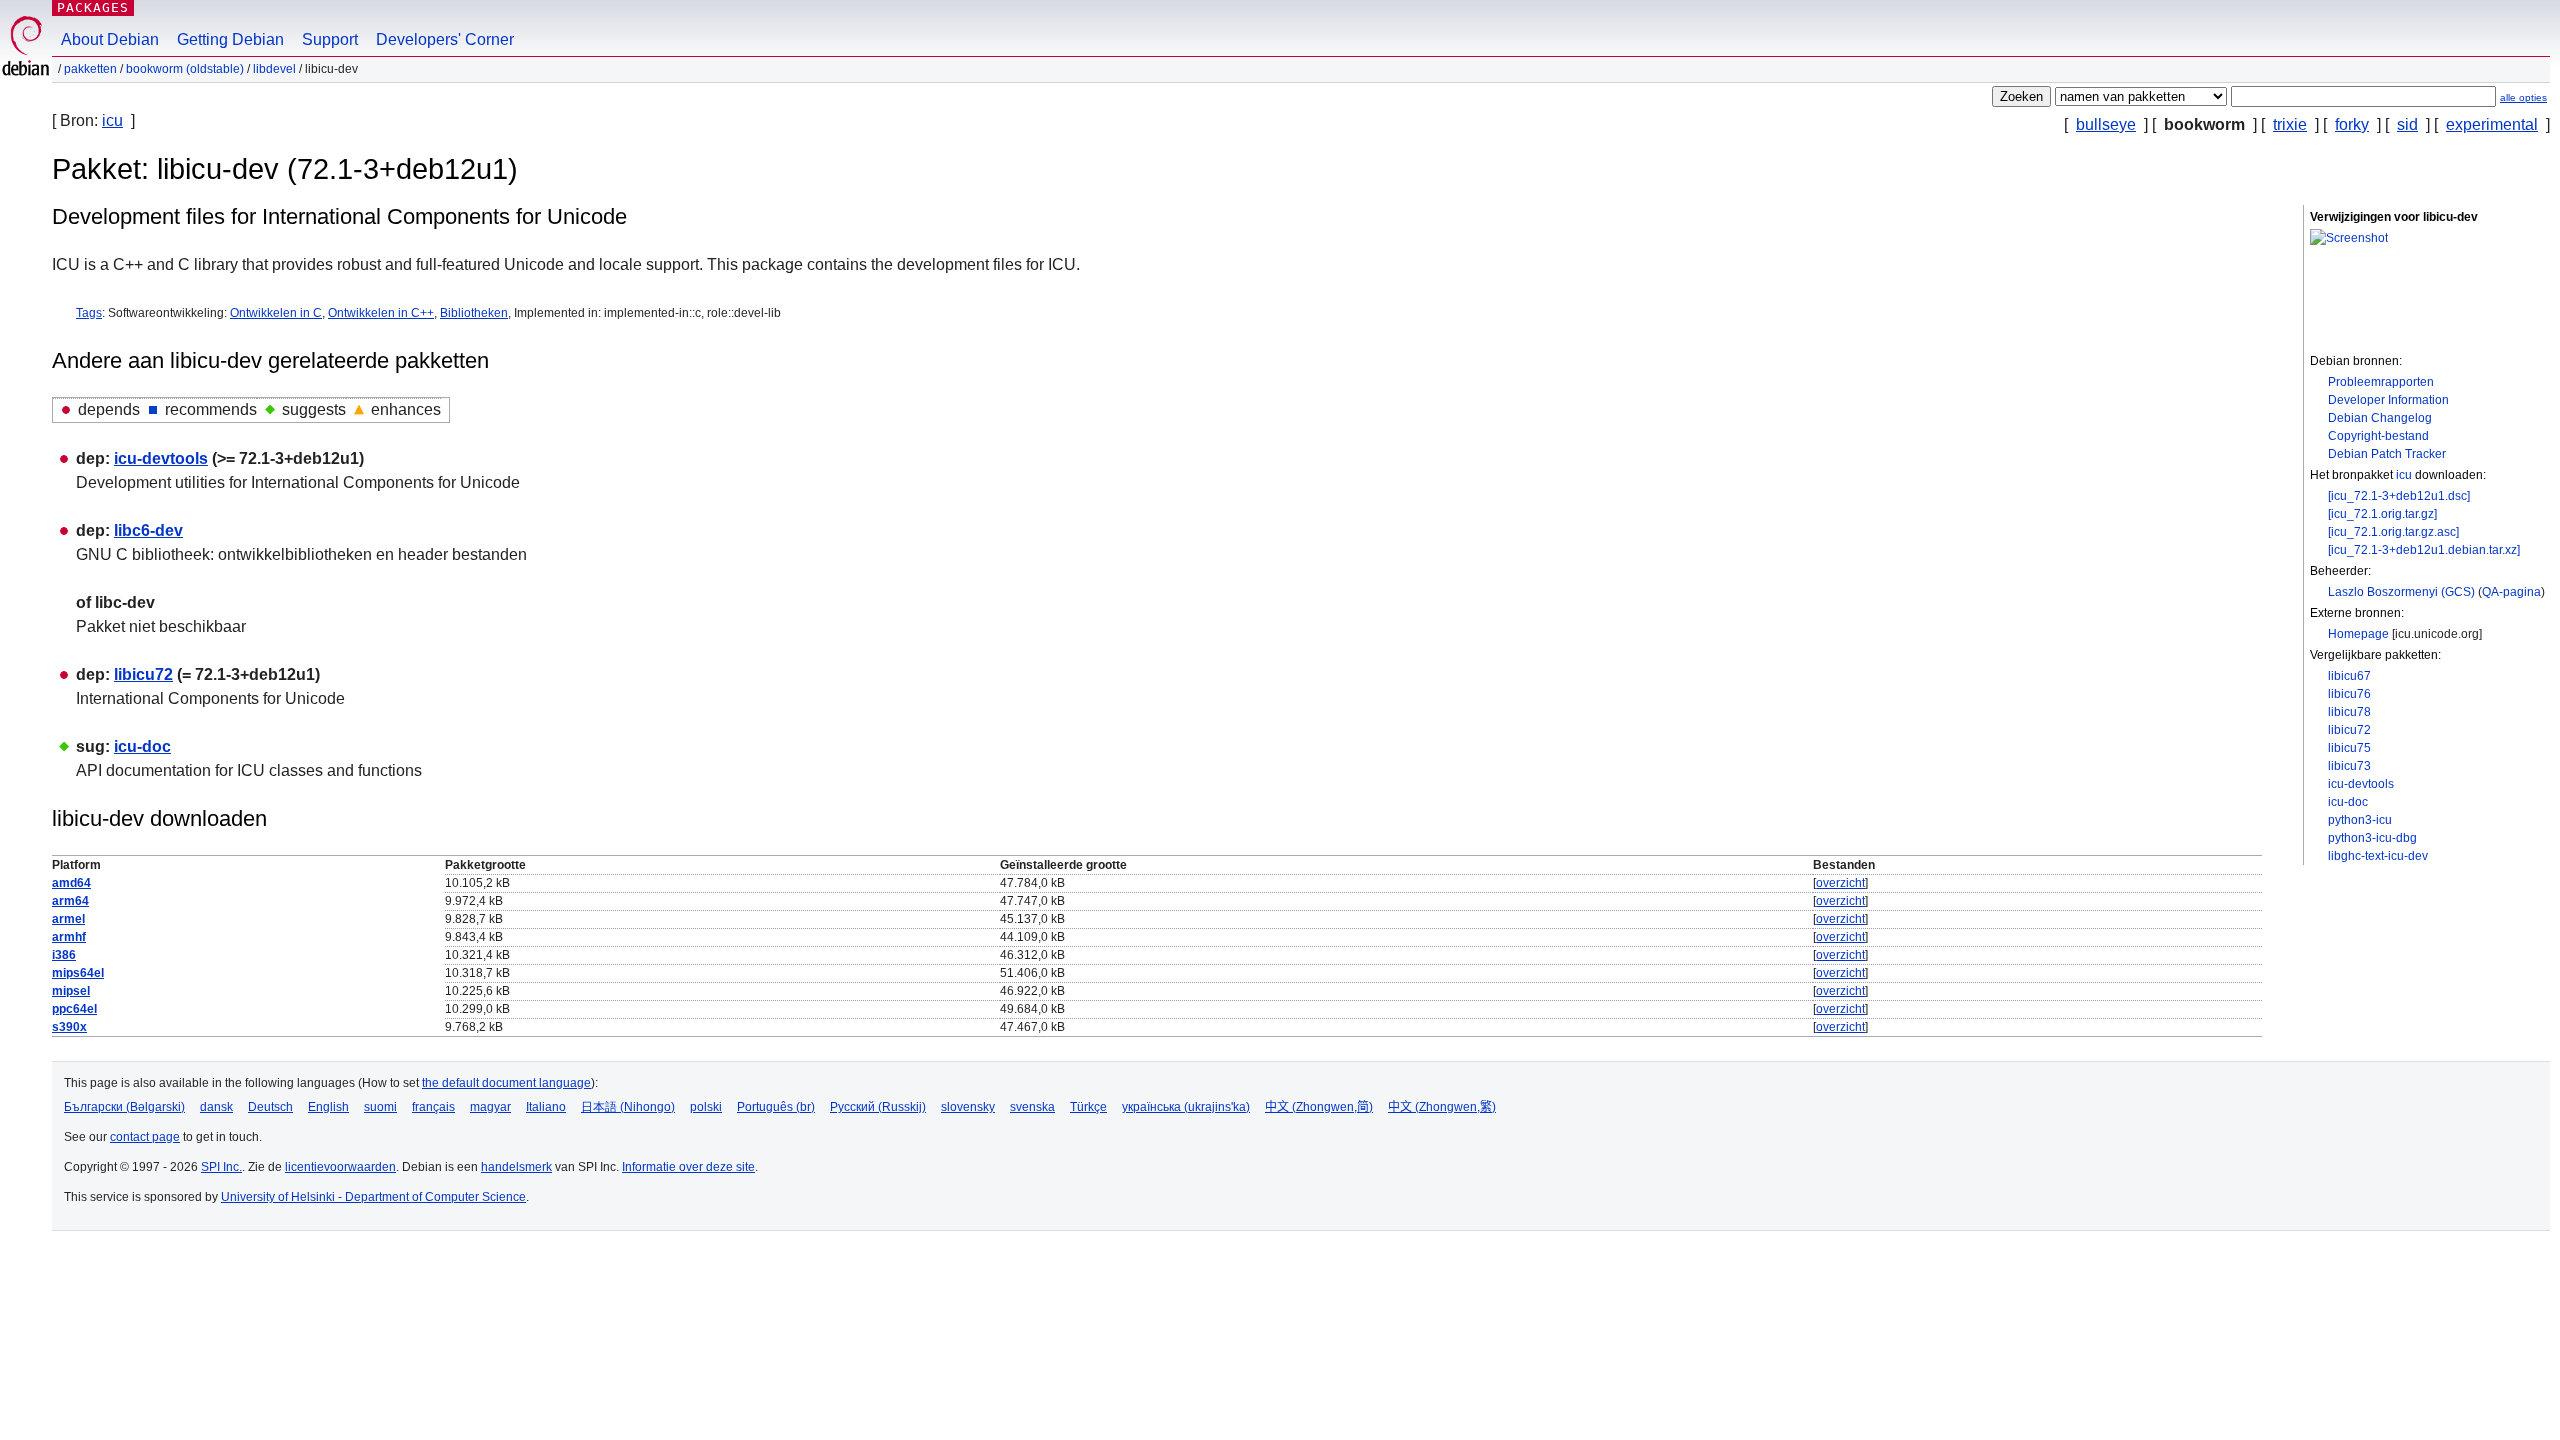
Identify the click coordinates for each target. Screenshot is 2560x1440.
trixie (2290, 124)
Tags (89, 313)
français (433, 1107)
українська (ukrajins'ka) (1186, 1107)
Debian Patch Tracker (2387, 454)
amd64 (71, 883)
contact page (145, 1137)
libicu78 (2349, 712)
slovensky (968, 1107)
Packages (93, 7)
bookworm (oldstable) (185, 69)
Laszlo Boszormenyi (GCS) (2401, 592)
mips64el (78, 973)
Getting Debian (230, 39)
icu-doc (2348, 802)
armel (68, 919)
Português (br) (776, 1107)
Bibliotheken (474, 313)
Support (330, 39)
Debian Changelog (2380, 418)
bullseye (2106, 124)
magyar (490, 1107)
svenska (1032, 1107)
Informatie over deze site (688, 1167)
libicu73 (2349, 766)
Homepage (2358, 634)
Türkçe (1088, 1107)
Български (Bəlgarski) (124, 1107)
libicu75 (2349, 748)
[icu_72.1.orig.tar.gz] (2382, 514)
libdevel (274, 69)
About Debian (110, 39)
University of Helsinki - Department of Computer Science (373, 1197)
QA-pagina (2511, 592)
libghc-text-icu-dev (2378, 856)
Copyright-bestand (2378, 436)
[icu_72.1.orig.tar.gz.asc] (2393, 532)
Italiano (546, 1107)
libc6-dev (148, 530)
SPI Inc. (221, 1167)
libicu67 (2349, 676)
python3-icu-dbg (2372, 838)
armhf (69, 937)
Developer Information (2388, 400)
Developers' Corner (445, 39)
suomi (380, 1107)
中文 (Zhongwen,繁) (1442, 1107)
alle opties (2523, 97)
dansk (216, 1107)
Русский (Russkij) (878, 1107)
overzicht (1840, 883)
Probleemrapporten (2381, 382)
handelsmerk (516, 1167)
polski (706, 1107)
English (328, 1107)
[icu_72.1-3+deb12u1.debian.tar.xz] (2424, 550)
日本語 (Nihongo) (628, 1107)
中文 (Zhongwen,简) (1319, 1107)
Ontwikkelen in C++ (381, 313)
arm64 (70, 901)
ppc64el (74, 1009)
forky (2352, 124)
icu (112, 120)
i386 (64, 955)
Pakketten (90, 69)
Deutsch (270, 1107)
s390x (69, 1027)
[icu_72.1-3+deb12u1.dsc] (2399, 496)
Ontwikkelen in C (276, 313)
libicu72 (2349, 730)
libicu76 (2349, 694)
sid (2407, 124)
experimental (2492, 124)
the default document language (506, 1083)
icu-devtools (2361, 784)
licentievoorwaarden (340, 1167)
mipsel (71, 991)
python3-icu (2360, 820)
